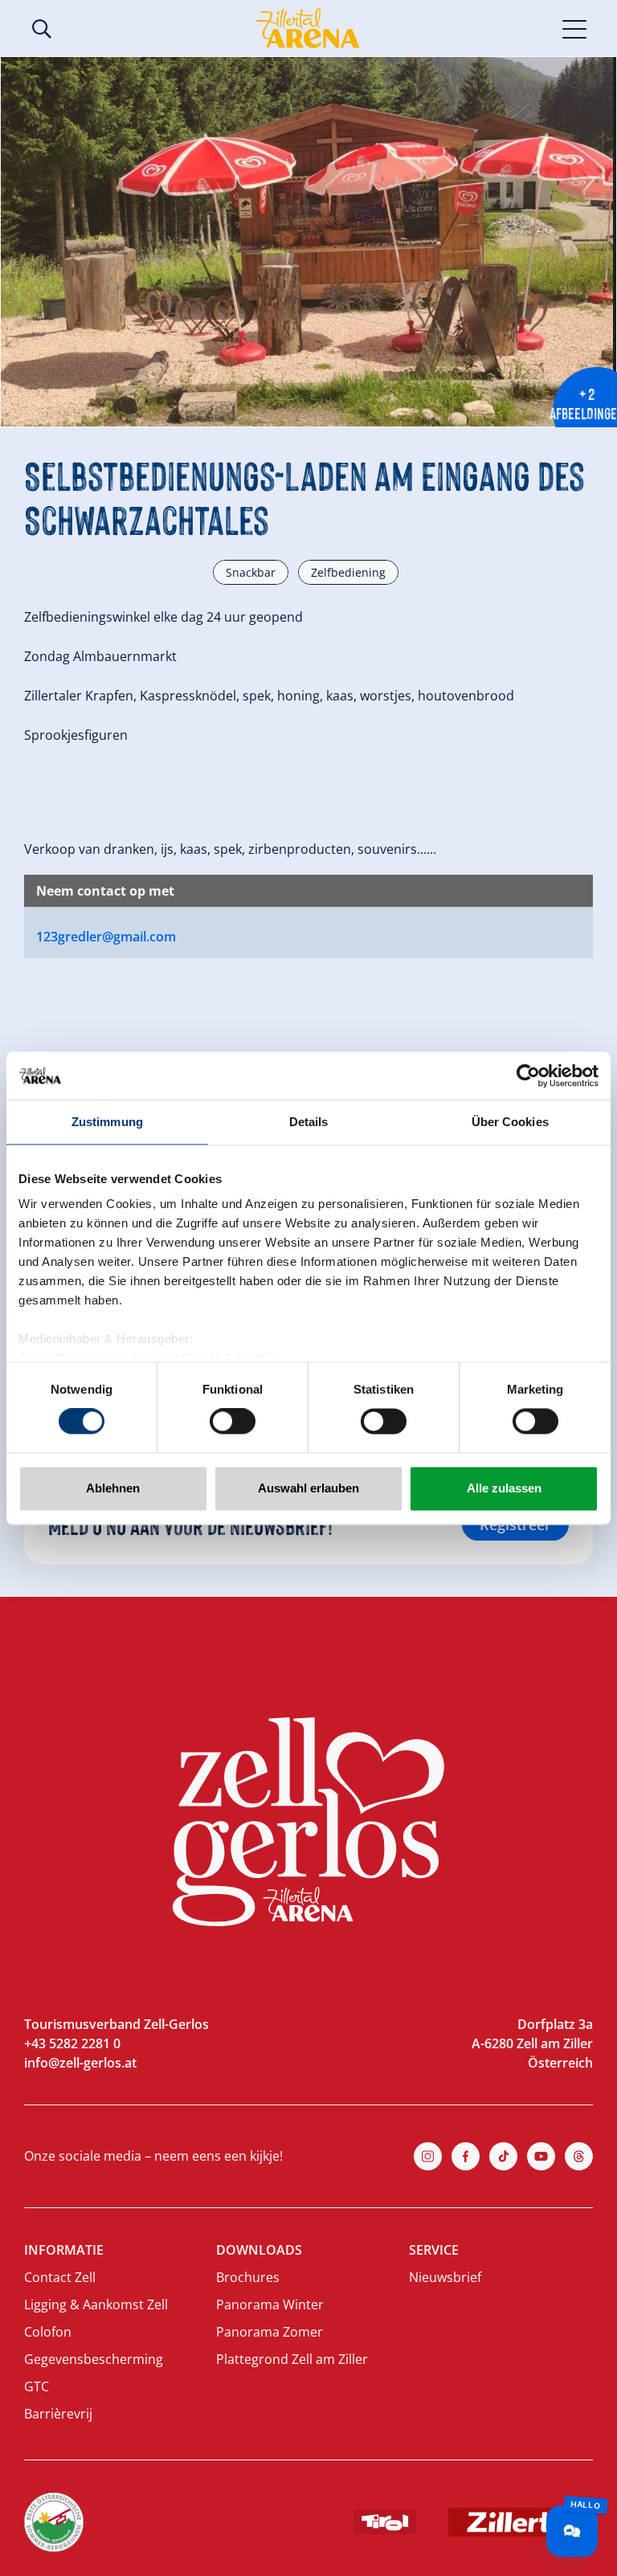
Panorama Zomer (270, 2332)
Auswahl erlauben (308, 1488)
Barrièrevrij (58, 2414)
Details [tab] (309, 1122)
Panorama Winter (270, 2305)
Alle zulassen (504, 1488)
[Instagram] (428, 2156)
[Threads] (579, 2156)
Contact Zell (60, 2277)
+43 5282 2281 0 (72, 2043)
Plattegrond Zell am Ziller (292, 2359)
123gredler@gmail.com (106, 937)
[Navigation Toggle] (575, 28)
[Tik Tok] (503, 2156)
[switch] (233, 1422)
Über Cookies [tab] (510, 1122)
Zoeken (42, 29)
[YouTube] (541, 2156)
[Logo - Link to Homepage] (308, 28)
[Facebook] (466, 2156)
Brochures (248, 2277)
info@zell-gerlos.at (80, 2063)
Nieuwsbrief (445, 2277)
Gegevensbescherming (94, 2359)
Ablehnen (113, 1488)
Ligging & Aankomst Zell (96, 2305)
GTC (37, 2386)
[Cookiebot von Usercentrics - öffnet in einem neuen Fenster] (528, 1076)
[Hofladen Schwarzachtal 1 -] (308, 242)
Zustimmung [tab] (107, 1122)
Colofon (48, 2332)
